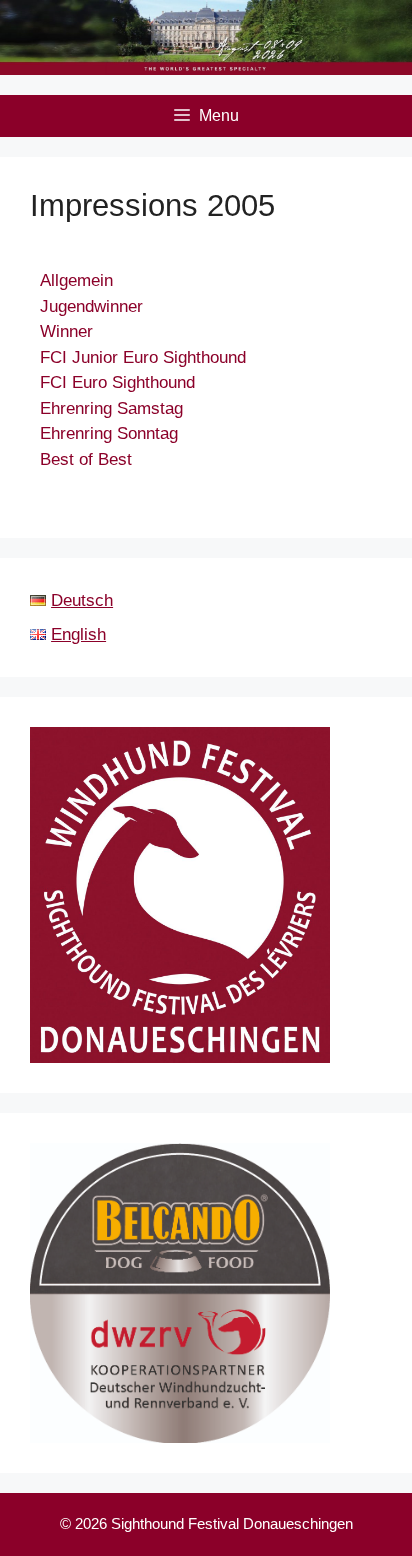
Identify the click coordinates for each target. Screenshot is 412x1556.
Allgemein (76, 280)
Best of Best (86, 459)
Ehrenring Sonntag (109, 433)
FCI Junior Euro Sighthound (143, 357)
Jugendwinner (91, 306)
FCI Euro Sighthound (117, 382)
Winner (66, 331)
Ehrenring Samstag (111, 408)
